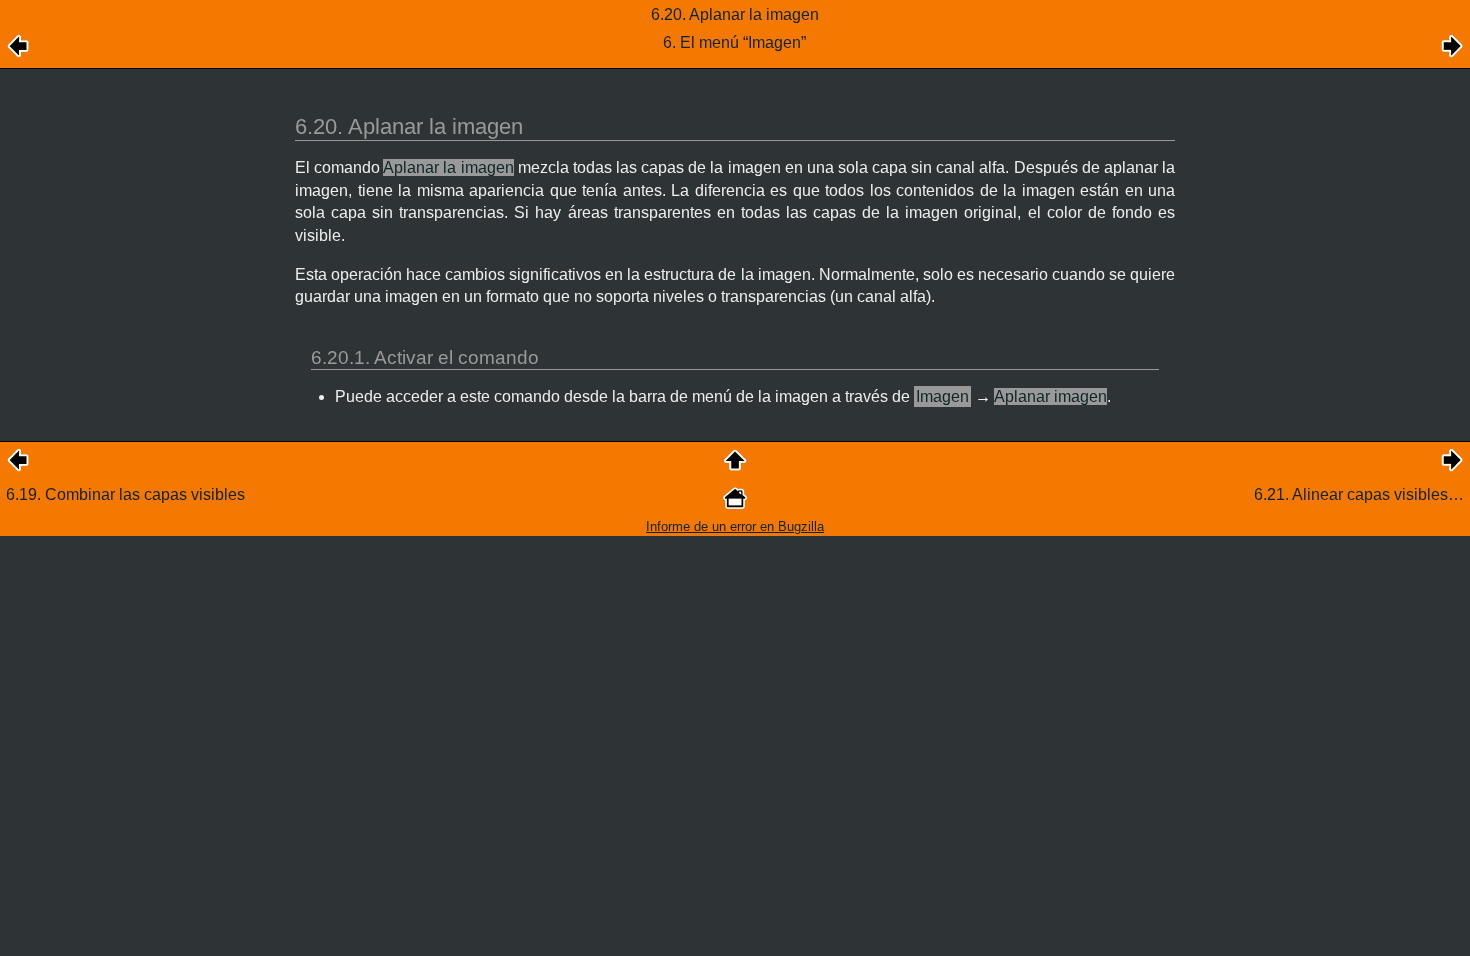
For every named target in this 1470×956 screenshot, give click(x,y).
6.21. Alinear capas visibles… (1359, 494)
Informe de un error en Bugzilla (735, 526)
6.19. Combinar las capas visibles (125, 494)
